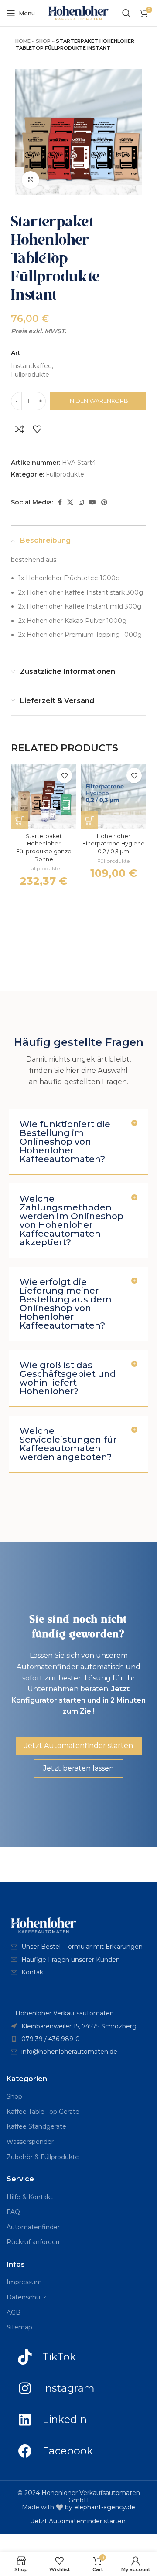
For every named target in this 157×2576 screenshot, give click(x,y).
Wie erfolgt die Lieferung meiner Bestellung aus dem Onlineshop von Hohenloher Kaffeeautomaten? (66, 1304)
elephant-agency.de (105, 2507)
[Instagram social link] (81, 502)
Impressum (24, 2282)
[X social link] (70, 502)
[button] (20, 820)
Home (23, 41)
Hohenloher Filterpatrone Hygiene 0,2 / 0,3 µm (114, 844)
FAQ (13, 2212)
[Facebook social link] (60, 502)
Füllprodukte (65, 474)
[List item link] (78, 1947)
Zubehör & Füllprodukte (43, 2157)
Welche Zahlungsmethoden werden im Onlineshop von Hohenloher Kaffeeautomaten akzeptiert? (72, 1220)
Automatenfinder (33, 2227)
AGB (14, 2312)
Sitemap (19, 2327)
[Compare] (20, 429)
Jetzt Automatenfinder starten (78, 2521)
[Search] (126, 13)
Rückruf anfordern (34, 2242)
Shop (43, 41)
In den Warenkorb (98, 401)
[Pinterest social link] (104, 502)
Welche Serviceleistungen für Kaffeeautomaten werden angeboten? (68, 1444)
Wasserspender (30, 2142)
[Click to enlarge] (31, 180)
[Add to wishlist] (37, 429)
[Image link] (44, 1925)
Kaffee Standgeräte (36, 2126)
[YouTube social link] (92, 502)
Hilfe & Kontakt (30, 2197)
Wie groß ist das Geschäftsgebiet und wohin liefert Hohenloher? (68, 1378)
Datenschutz (26, 2297)
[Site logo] (78, 13)
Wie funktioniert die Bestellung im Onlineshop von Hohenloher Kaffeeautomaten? (65, 1142)
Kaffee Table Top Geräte (43, 2112)
